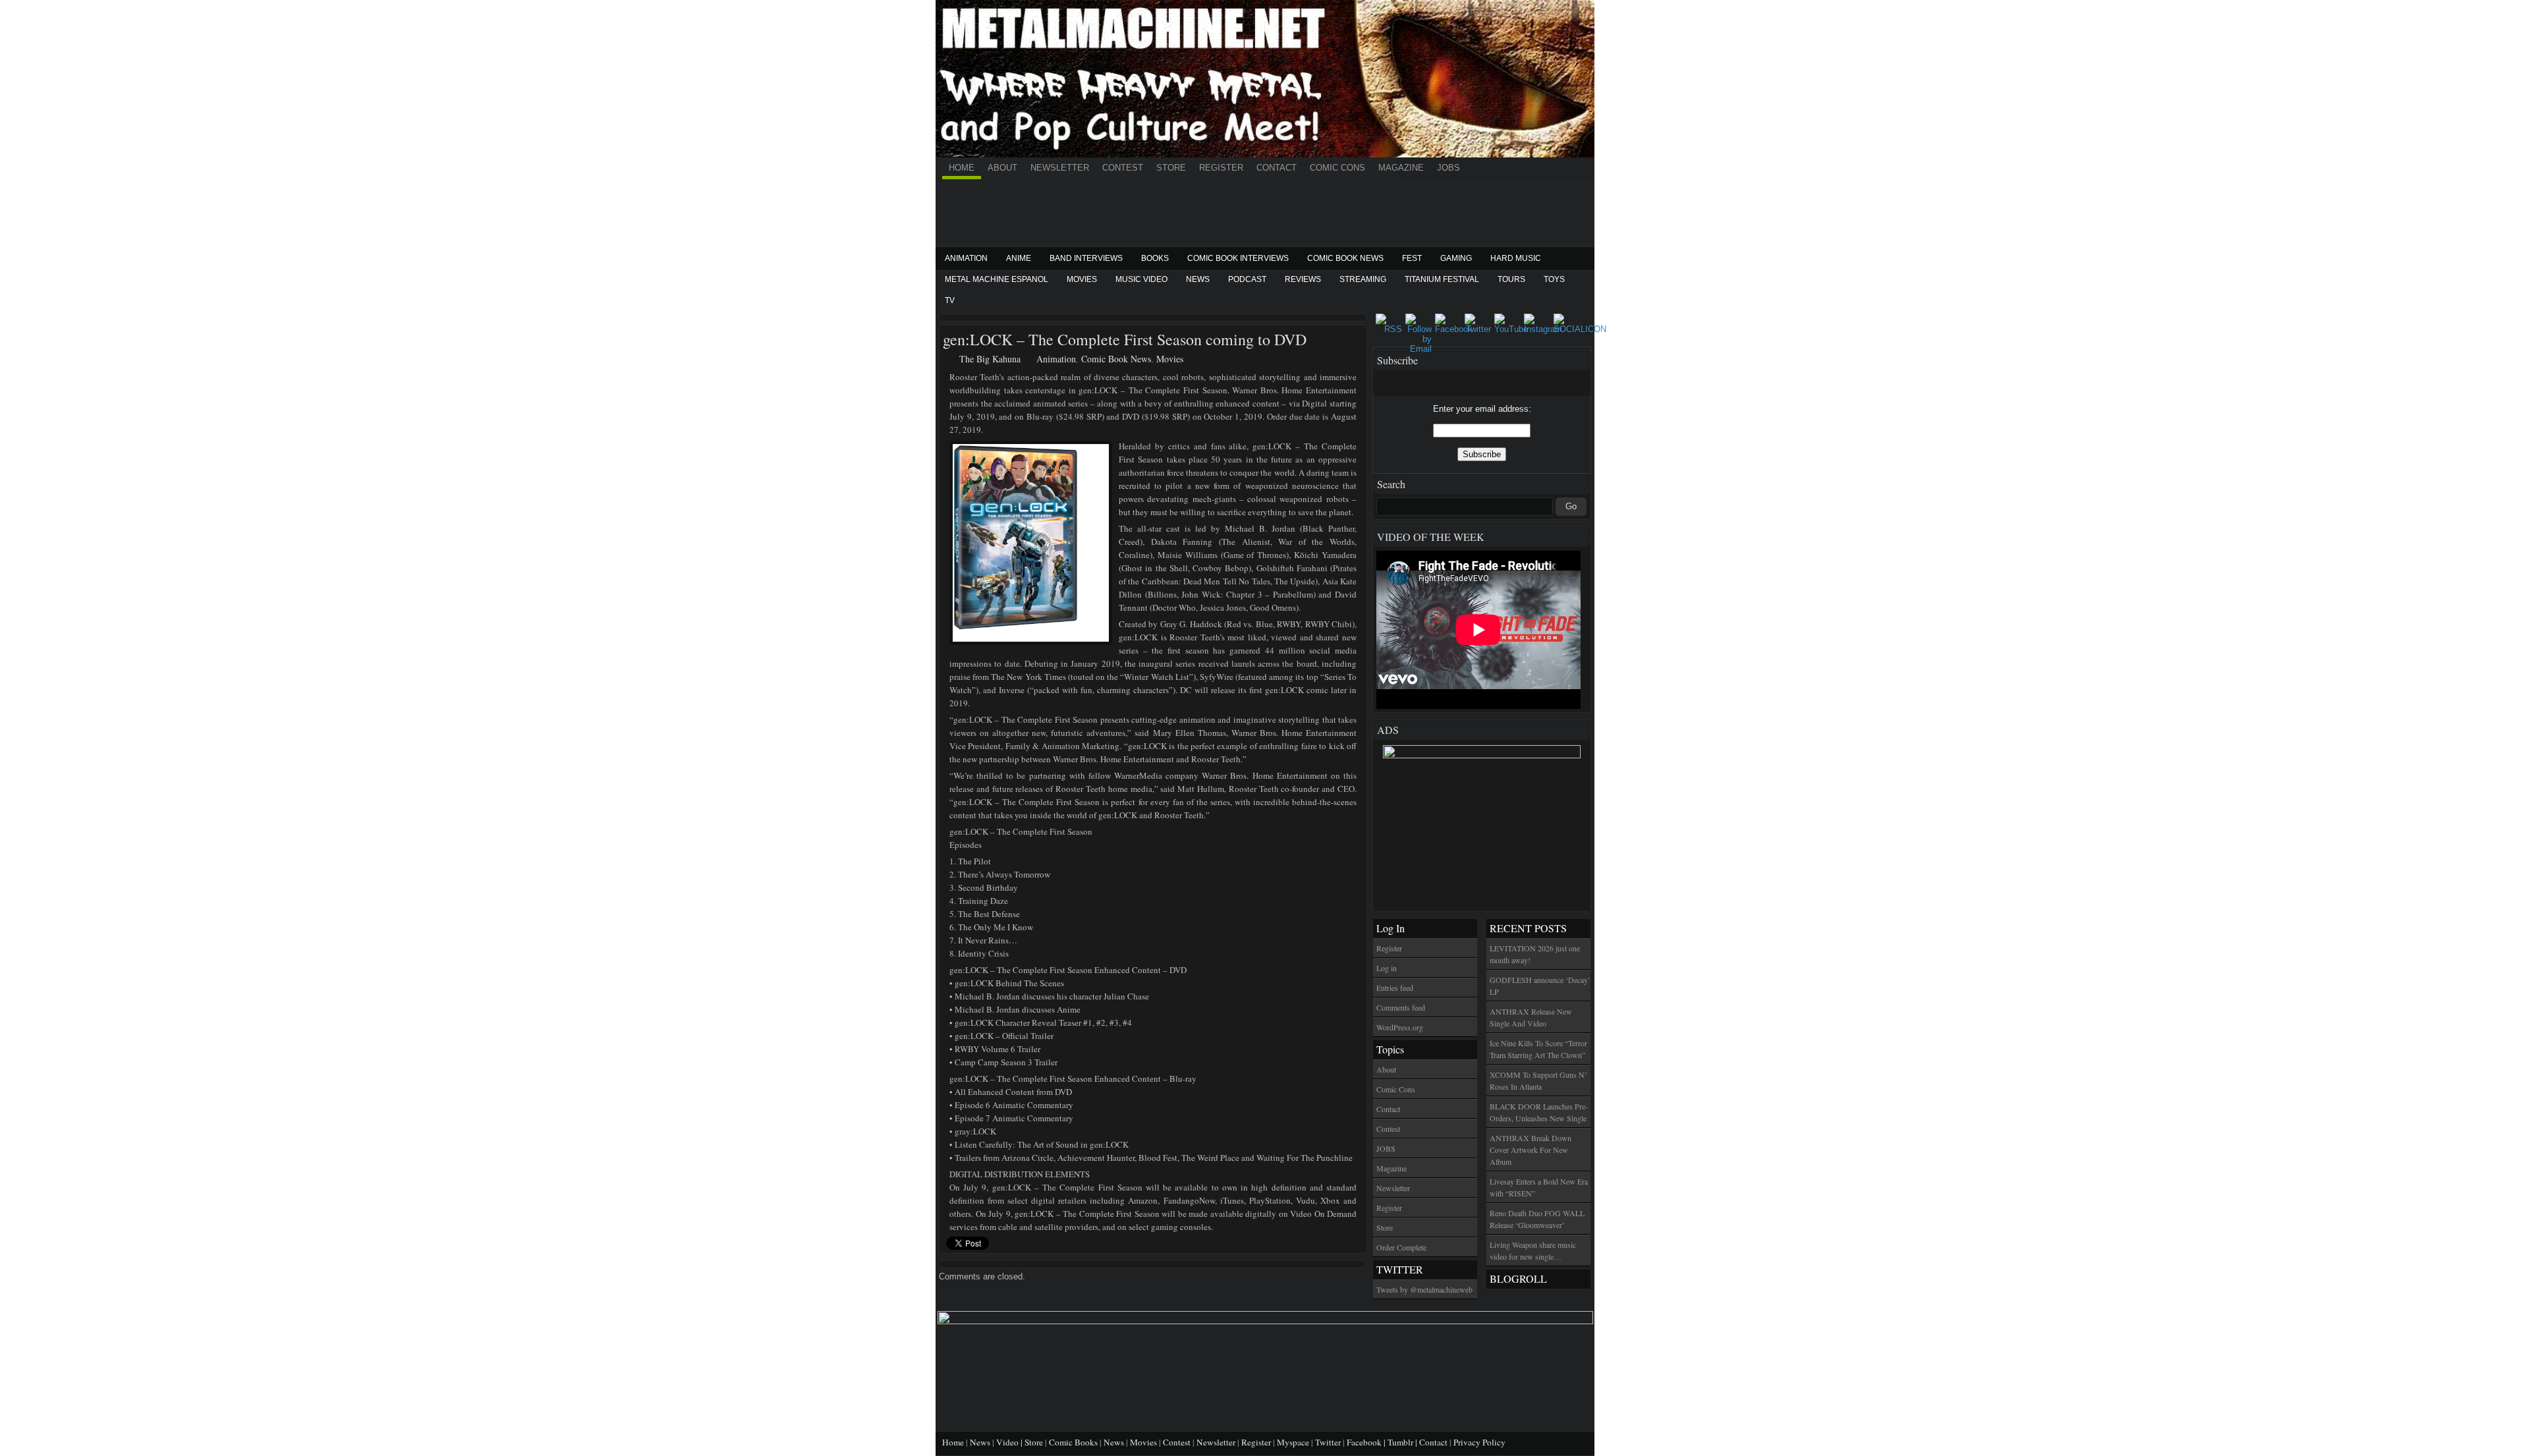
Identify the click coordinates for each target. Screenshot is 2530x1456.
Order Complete (1401, 1247)
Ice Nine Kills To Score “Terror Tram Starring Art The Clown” (1538, 1049)
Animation (966, 258)
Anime (1019, 258)
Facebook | (1367, 1442)
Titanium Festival (1442, 279)
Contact (1277, 168)
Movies (1082, 279)
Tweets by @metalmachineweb (1424, 1289)
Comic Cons (1337, 168)
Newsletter (1060, 168)
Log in (1387, 968)
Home (962, 168)
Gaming (1456, 258)
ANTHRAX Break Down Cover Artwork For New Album (1531, 1150)
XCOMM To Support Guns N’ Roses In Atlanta (1538, 1080)
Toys (1554, 279)
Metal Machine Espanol (997, 279)
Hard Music (1516, 258)
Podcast (1247, 279)
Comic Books (1073, 1442)
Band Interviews (1086, 258)
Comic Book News (1345, 258)
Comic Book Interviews (1238, 258)
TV (950, 300)
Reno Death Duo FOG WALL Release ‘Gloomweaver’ (1537, 1219)
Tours (1511, 279)
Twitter (1328, 1442)
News (1198, 279)
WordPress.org (1400, 1027)
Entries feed (1395, 988)
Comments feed (1401, 1007)
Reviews (1303, 279)
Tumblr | (1403, 1442)
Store (1171, 168)
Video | (1010, 1442)
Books (1155, 258)
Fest (1412, 258)
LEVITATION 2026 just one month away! (1535, 954)
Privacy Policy (1479, 1442)
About (1002, 168)
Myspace (1293, 1442)
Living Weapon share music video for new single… (1533, 1250)
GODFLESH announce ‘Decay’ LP (1540, 986)
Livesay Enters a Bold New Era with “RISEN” (1539, 1187)
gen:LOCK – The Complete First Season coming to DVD (1125, 339)
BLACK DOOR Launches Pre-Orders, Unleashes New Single (1539, 1112)
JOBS (1448, 168)
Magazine (1401, 168)
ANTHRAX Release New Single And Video (1531, 1017)
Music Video (1141, 279)
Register (1221, 168)
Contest (1123, 168)
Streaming (1363, 279)
